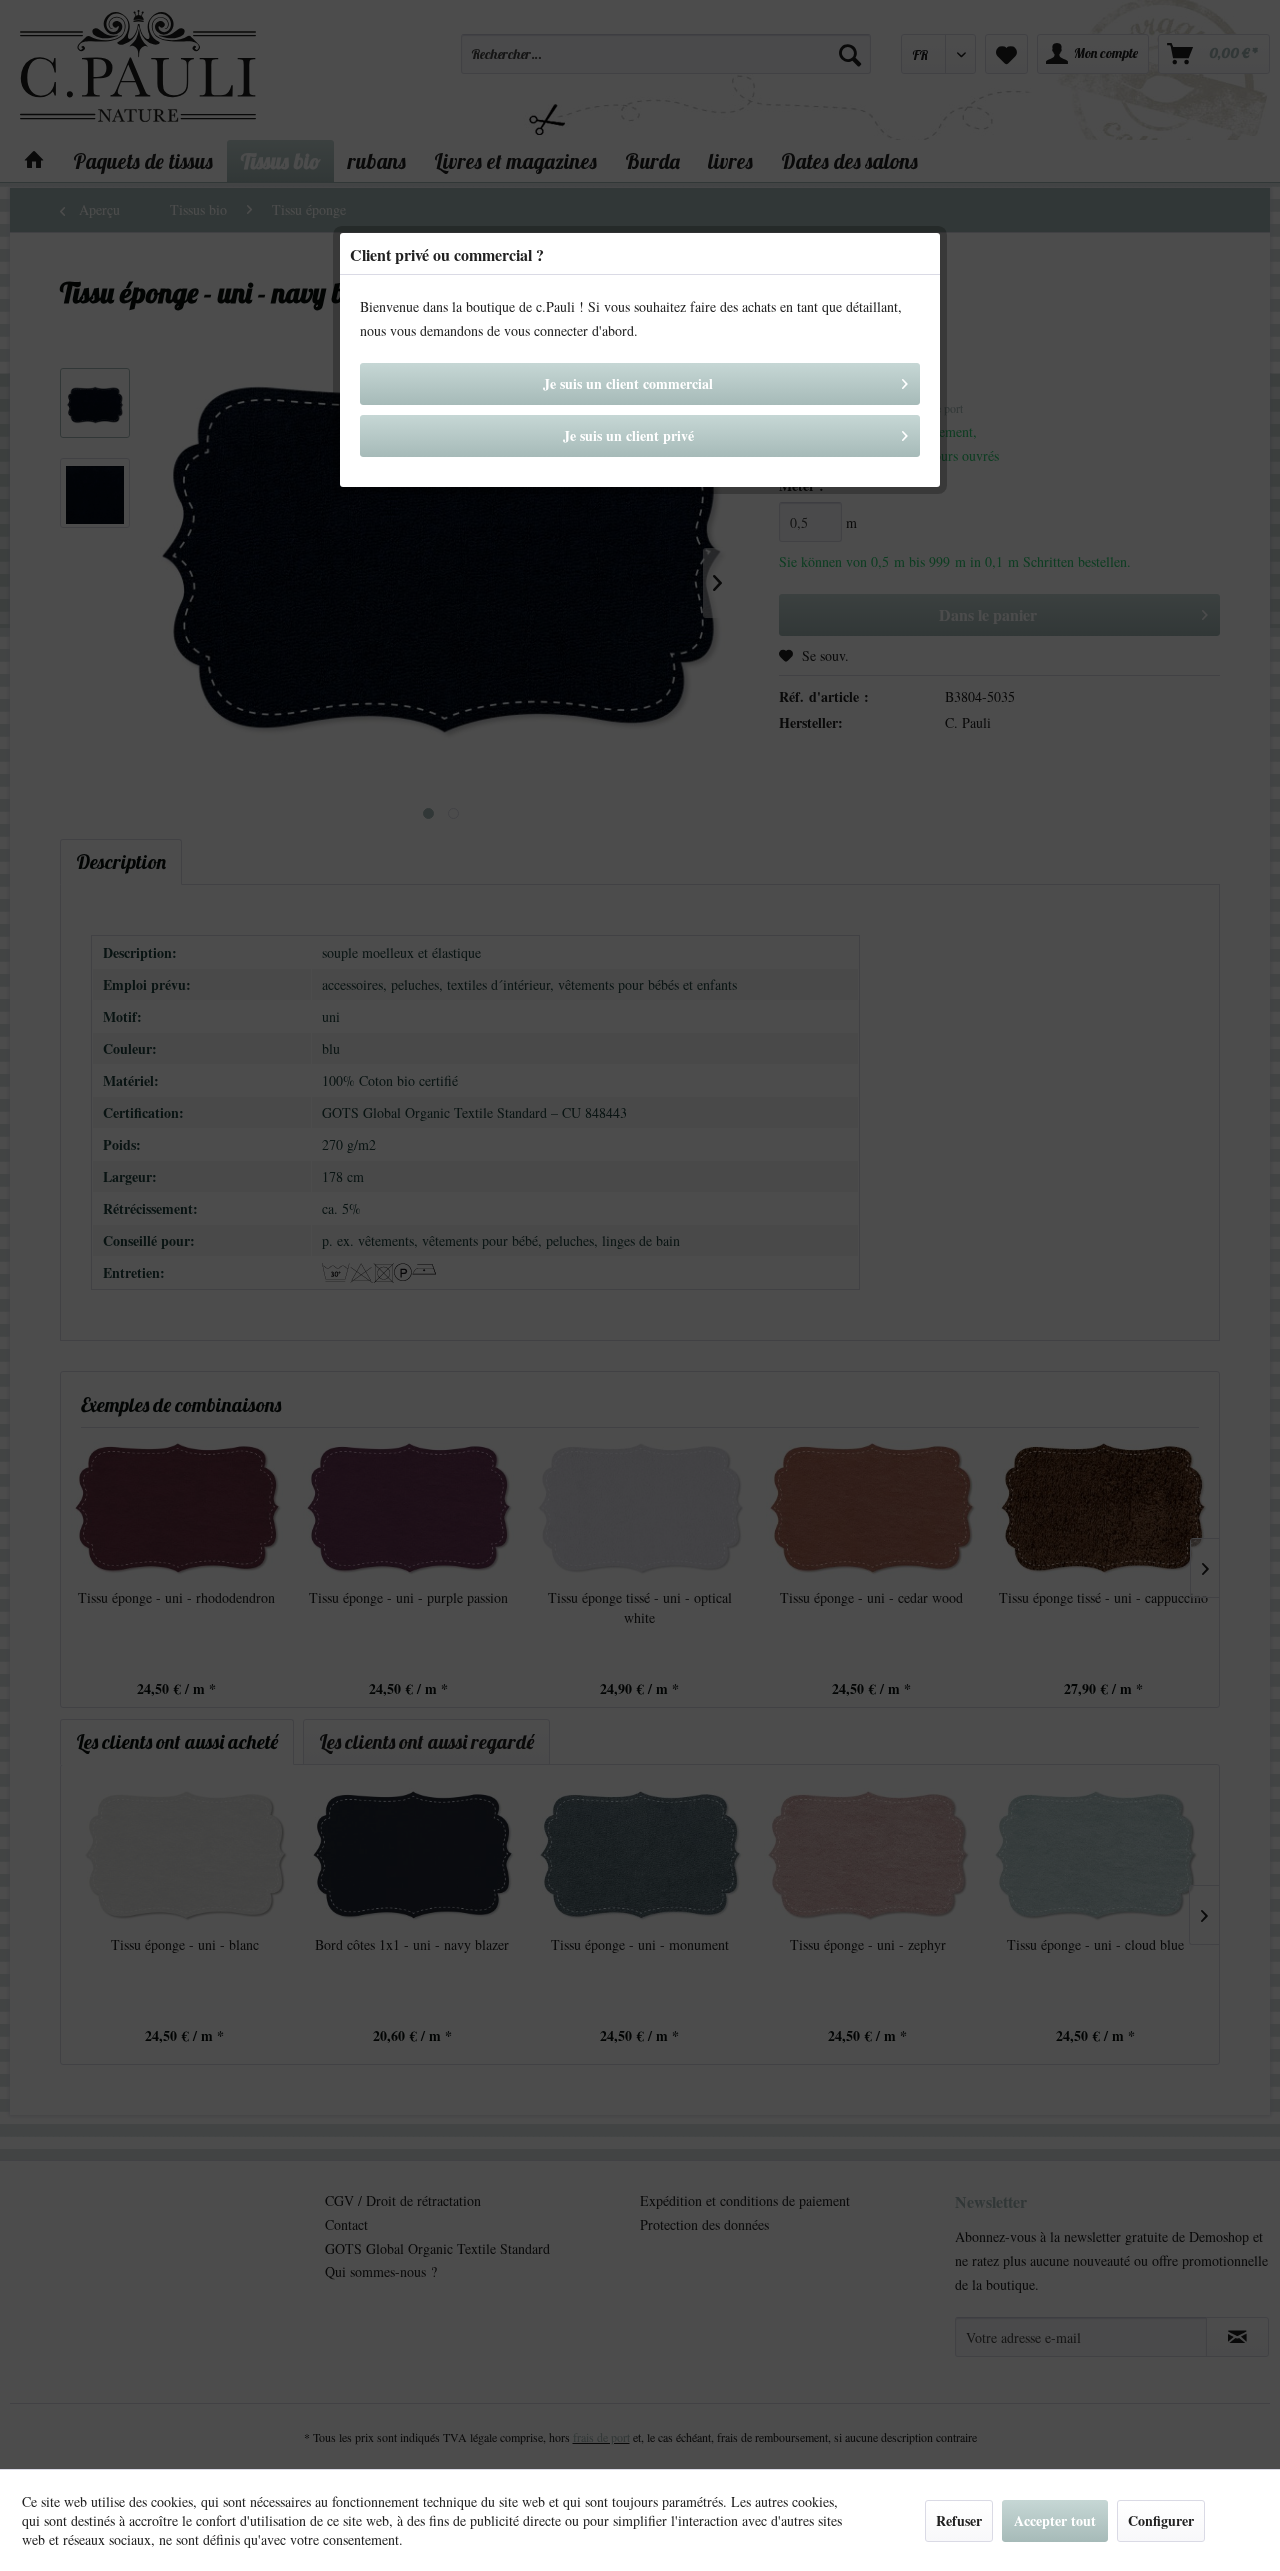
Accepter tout (1055, 2520)
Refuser (959, 2520)
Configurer (1161, 2520)
